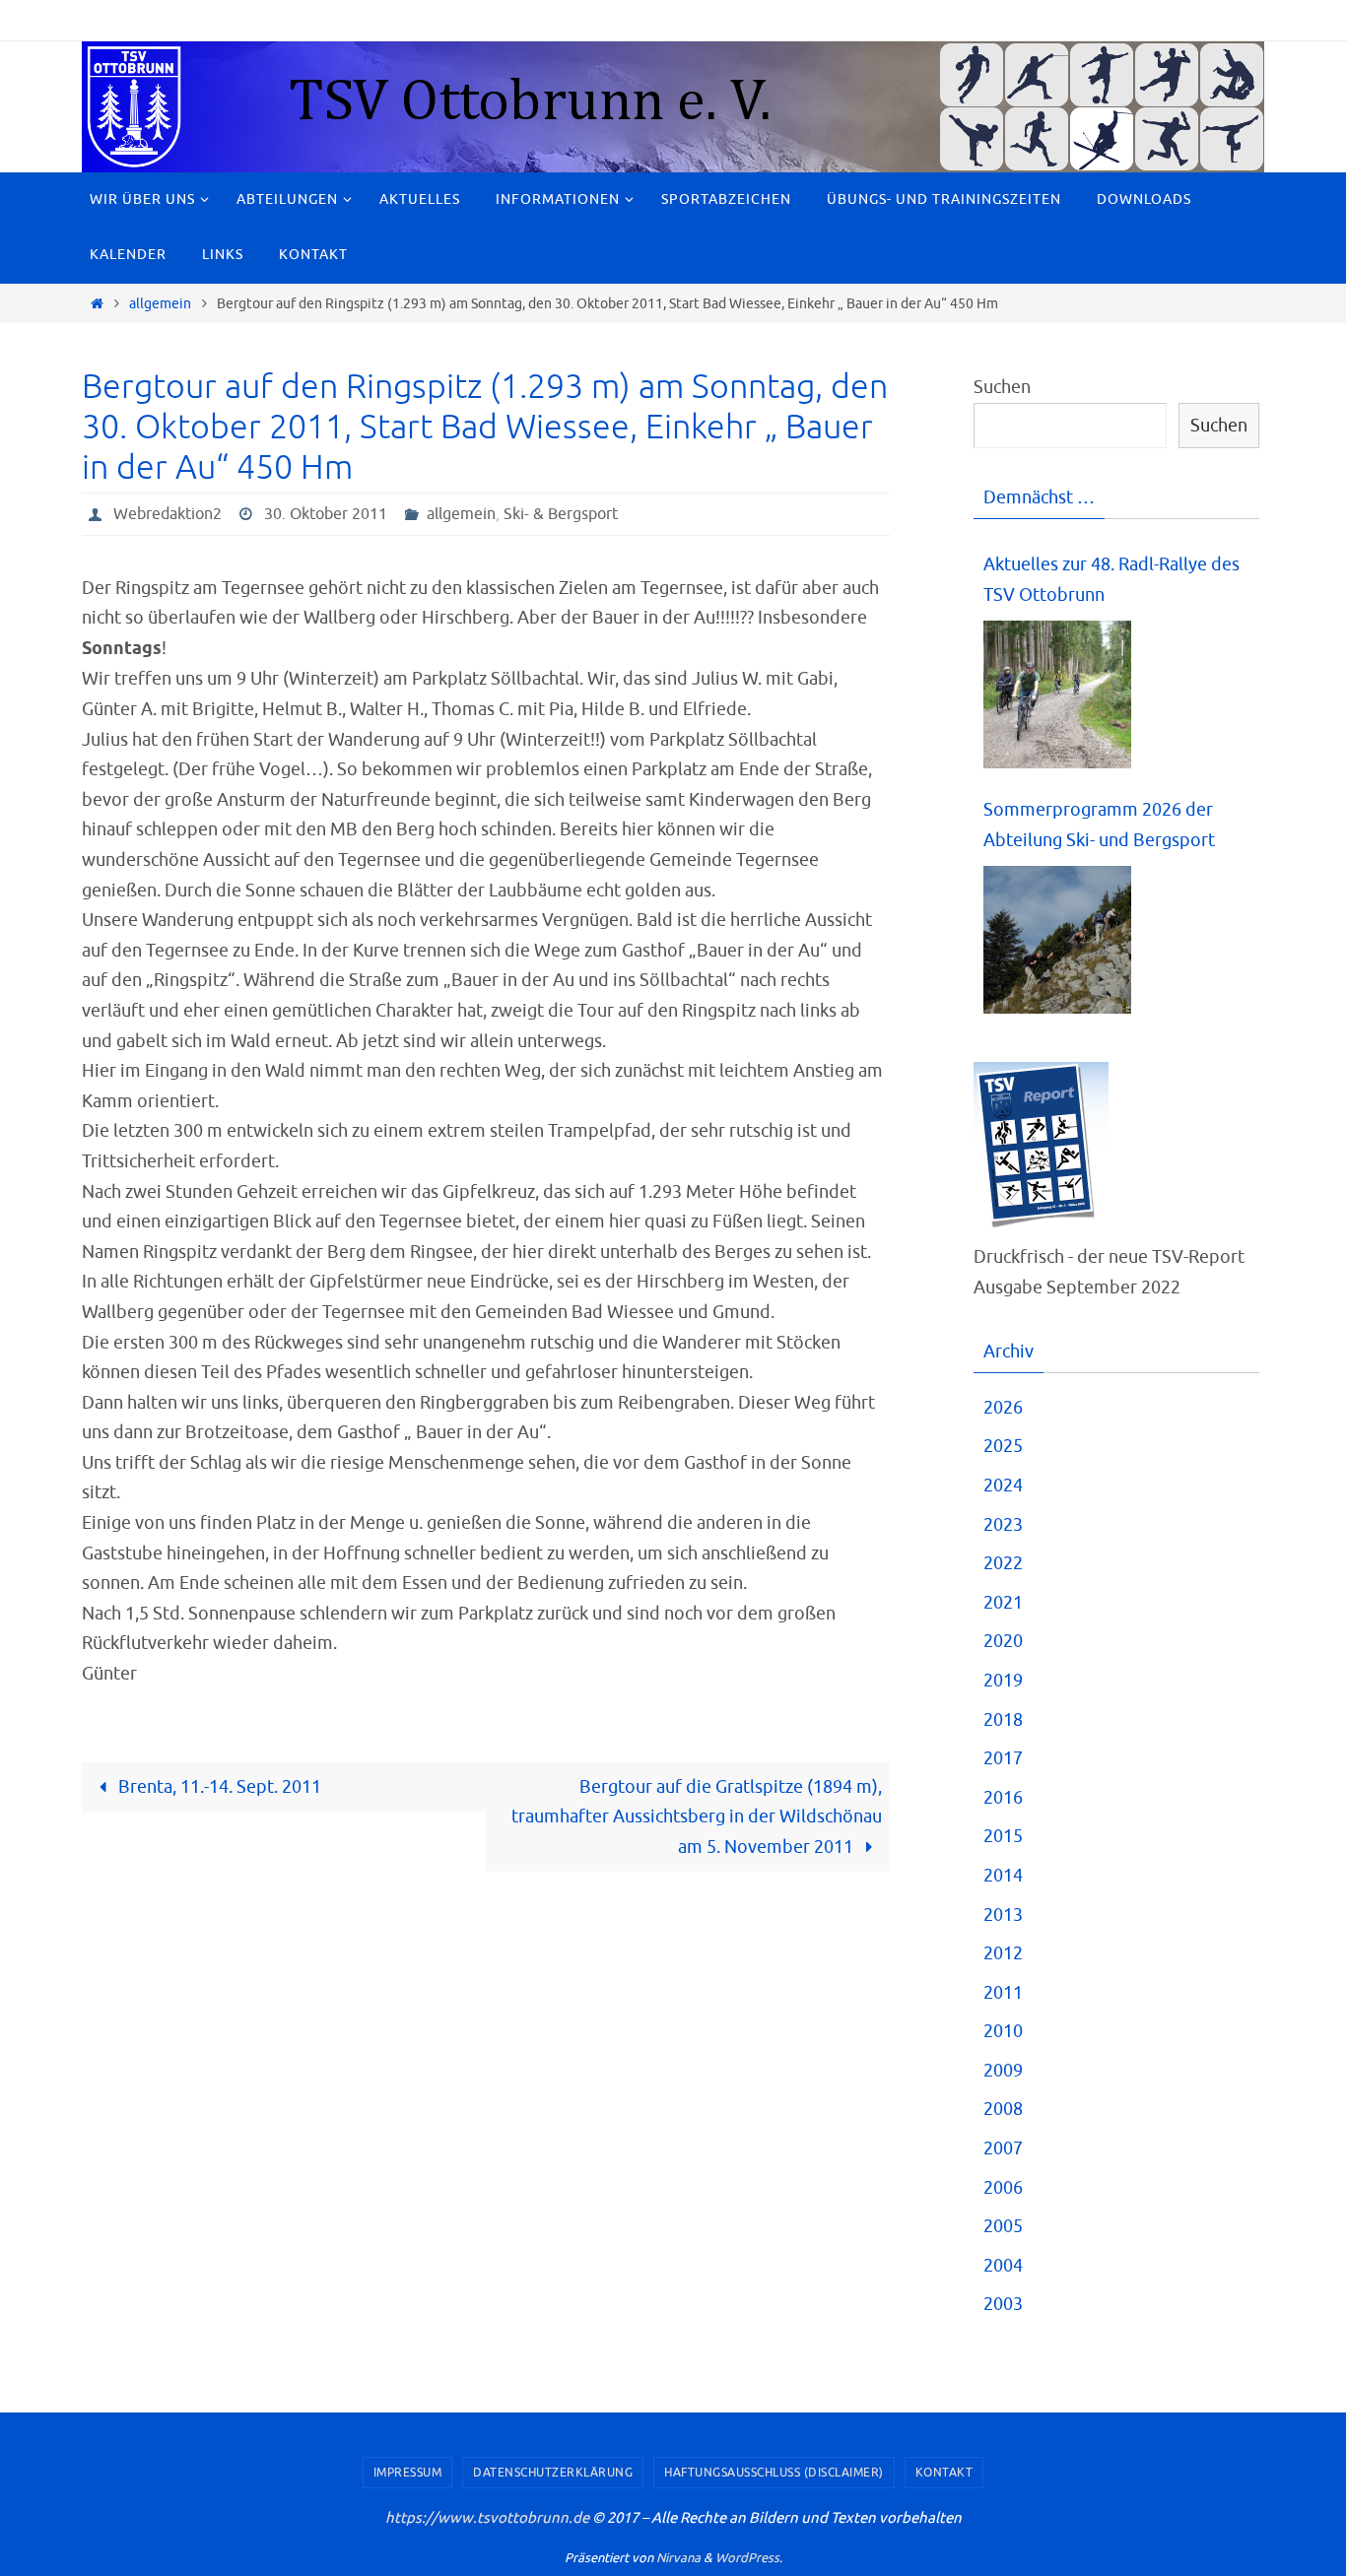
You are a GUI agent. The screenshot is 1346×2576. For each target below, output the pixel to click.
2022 (1003, 1563)
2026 (1003, 1408)
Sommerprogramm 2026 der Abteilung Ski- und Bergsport (1099, 825)
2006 (1003, 2188)
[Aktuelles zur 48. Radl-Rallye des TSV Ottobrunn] (1057, 695)
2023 (1003, 1525)
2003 (1003, 2304)
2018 (1003, 1720)
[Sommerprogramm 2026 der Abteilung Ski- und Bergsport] (1057, 940)
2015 (1003, 1836)
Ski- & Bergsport (561, 514)
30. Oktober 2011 (326, 514)
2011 (1003, 1993)
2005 (1003, 2226)
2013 (1003, 1915)
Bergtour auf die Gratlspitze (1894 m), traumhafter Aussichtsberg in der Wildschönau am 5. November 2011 (697, 1817)
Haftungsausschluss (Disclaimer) (774, 2473)
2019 (1003, 1681)
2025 (1003, 1446)
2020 (1003, 1641)
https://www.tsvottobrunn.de (487, 2518)
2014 (1003, 1876)
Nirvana (678, 2558)
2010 (1003, 2031)
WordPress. (749, 2558)
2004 (1003, 2266)
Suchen (1002, 387)
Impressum (408, 2473)
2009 (1003, 2071)
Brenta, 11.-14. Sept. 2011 (218, 1787)
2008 (1003, 2109)
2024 (1003, 1486)
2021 (1003, 1603)
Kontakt (944, 2473)
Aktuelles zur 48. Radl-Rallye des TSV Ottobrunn (1111, 580)
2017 (1003, 1758)
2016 (1003, 1798)
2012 (1003, 1953)
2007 (1003, 2148)
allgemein (160, 303)
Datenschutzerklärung (553, 2473)
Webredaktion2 (168, 514)
